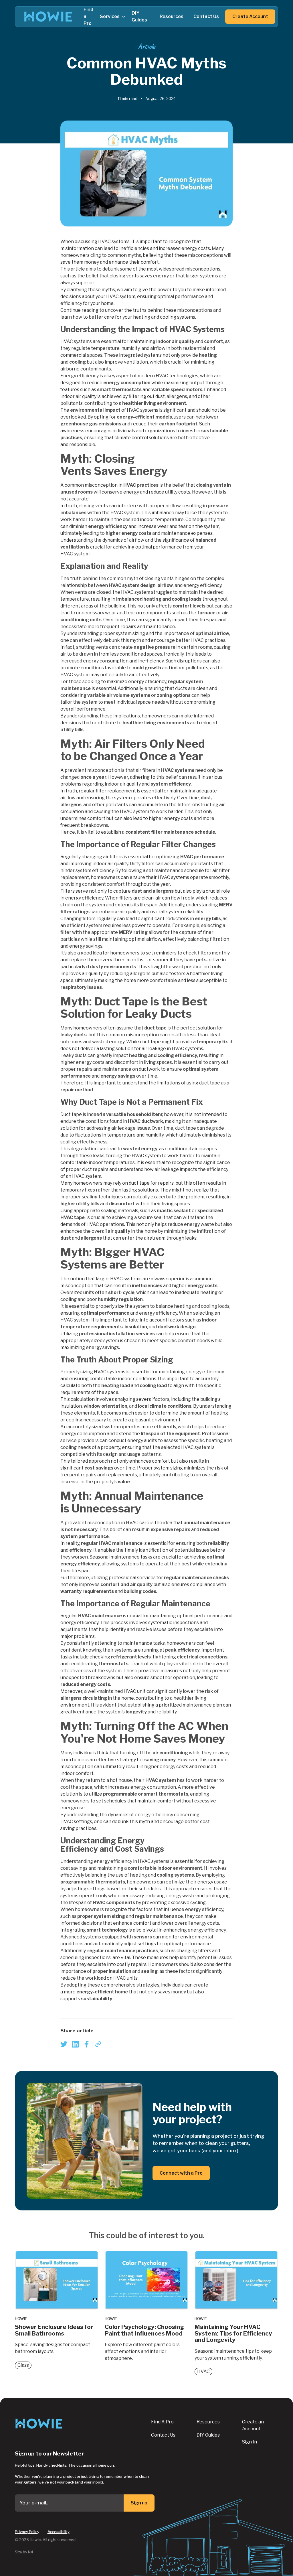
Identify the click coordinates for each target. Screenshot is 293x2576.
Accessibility (59, 2532)
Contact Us (163, 2435)
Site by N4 (24, 2552)
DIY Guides (208, 2435)
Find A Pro (162, 2422)
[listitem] (64, 2044)
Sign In (250, 2442)
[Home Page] (49, 17)
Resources (208, 2422)
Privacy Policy (27, 2532)
